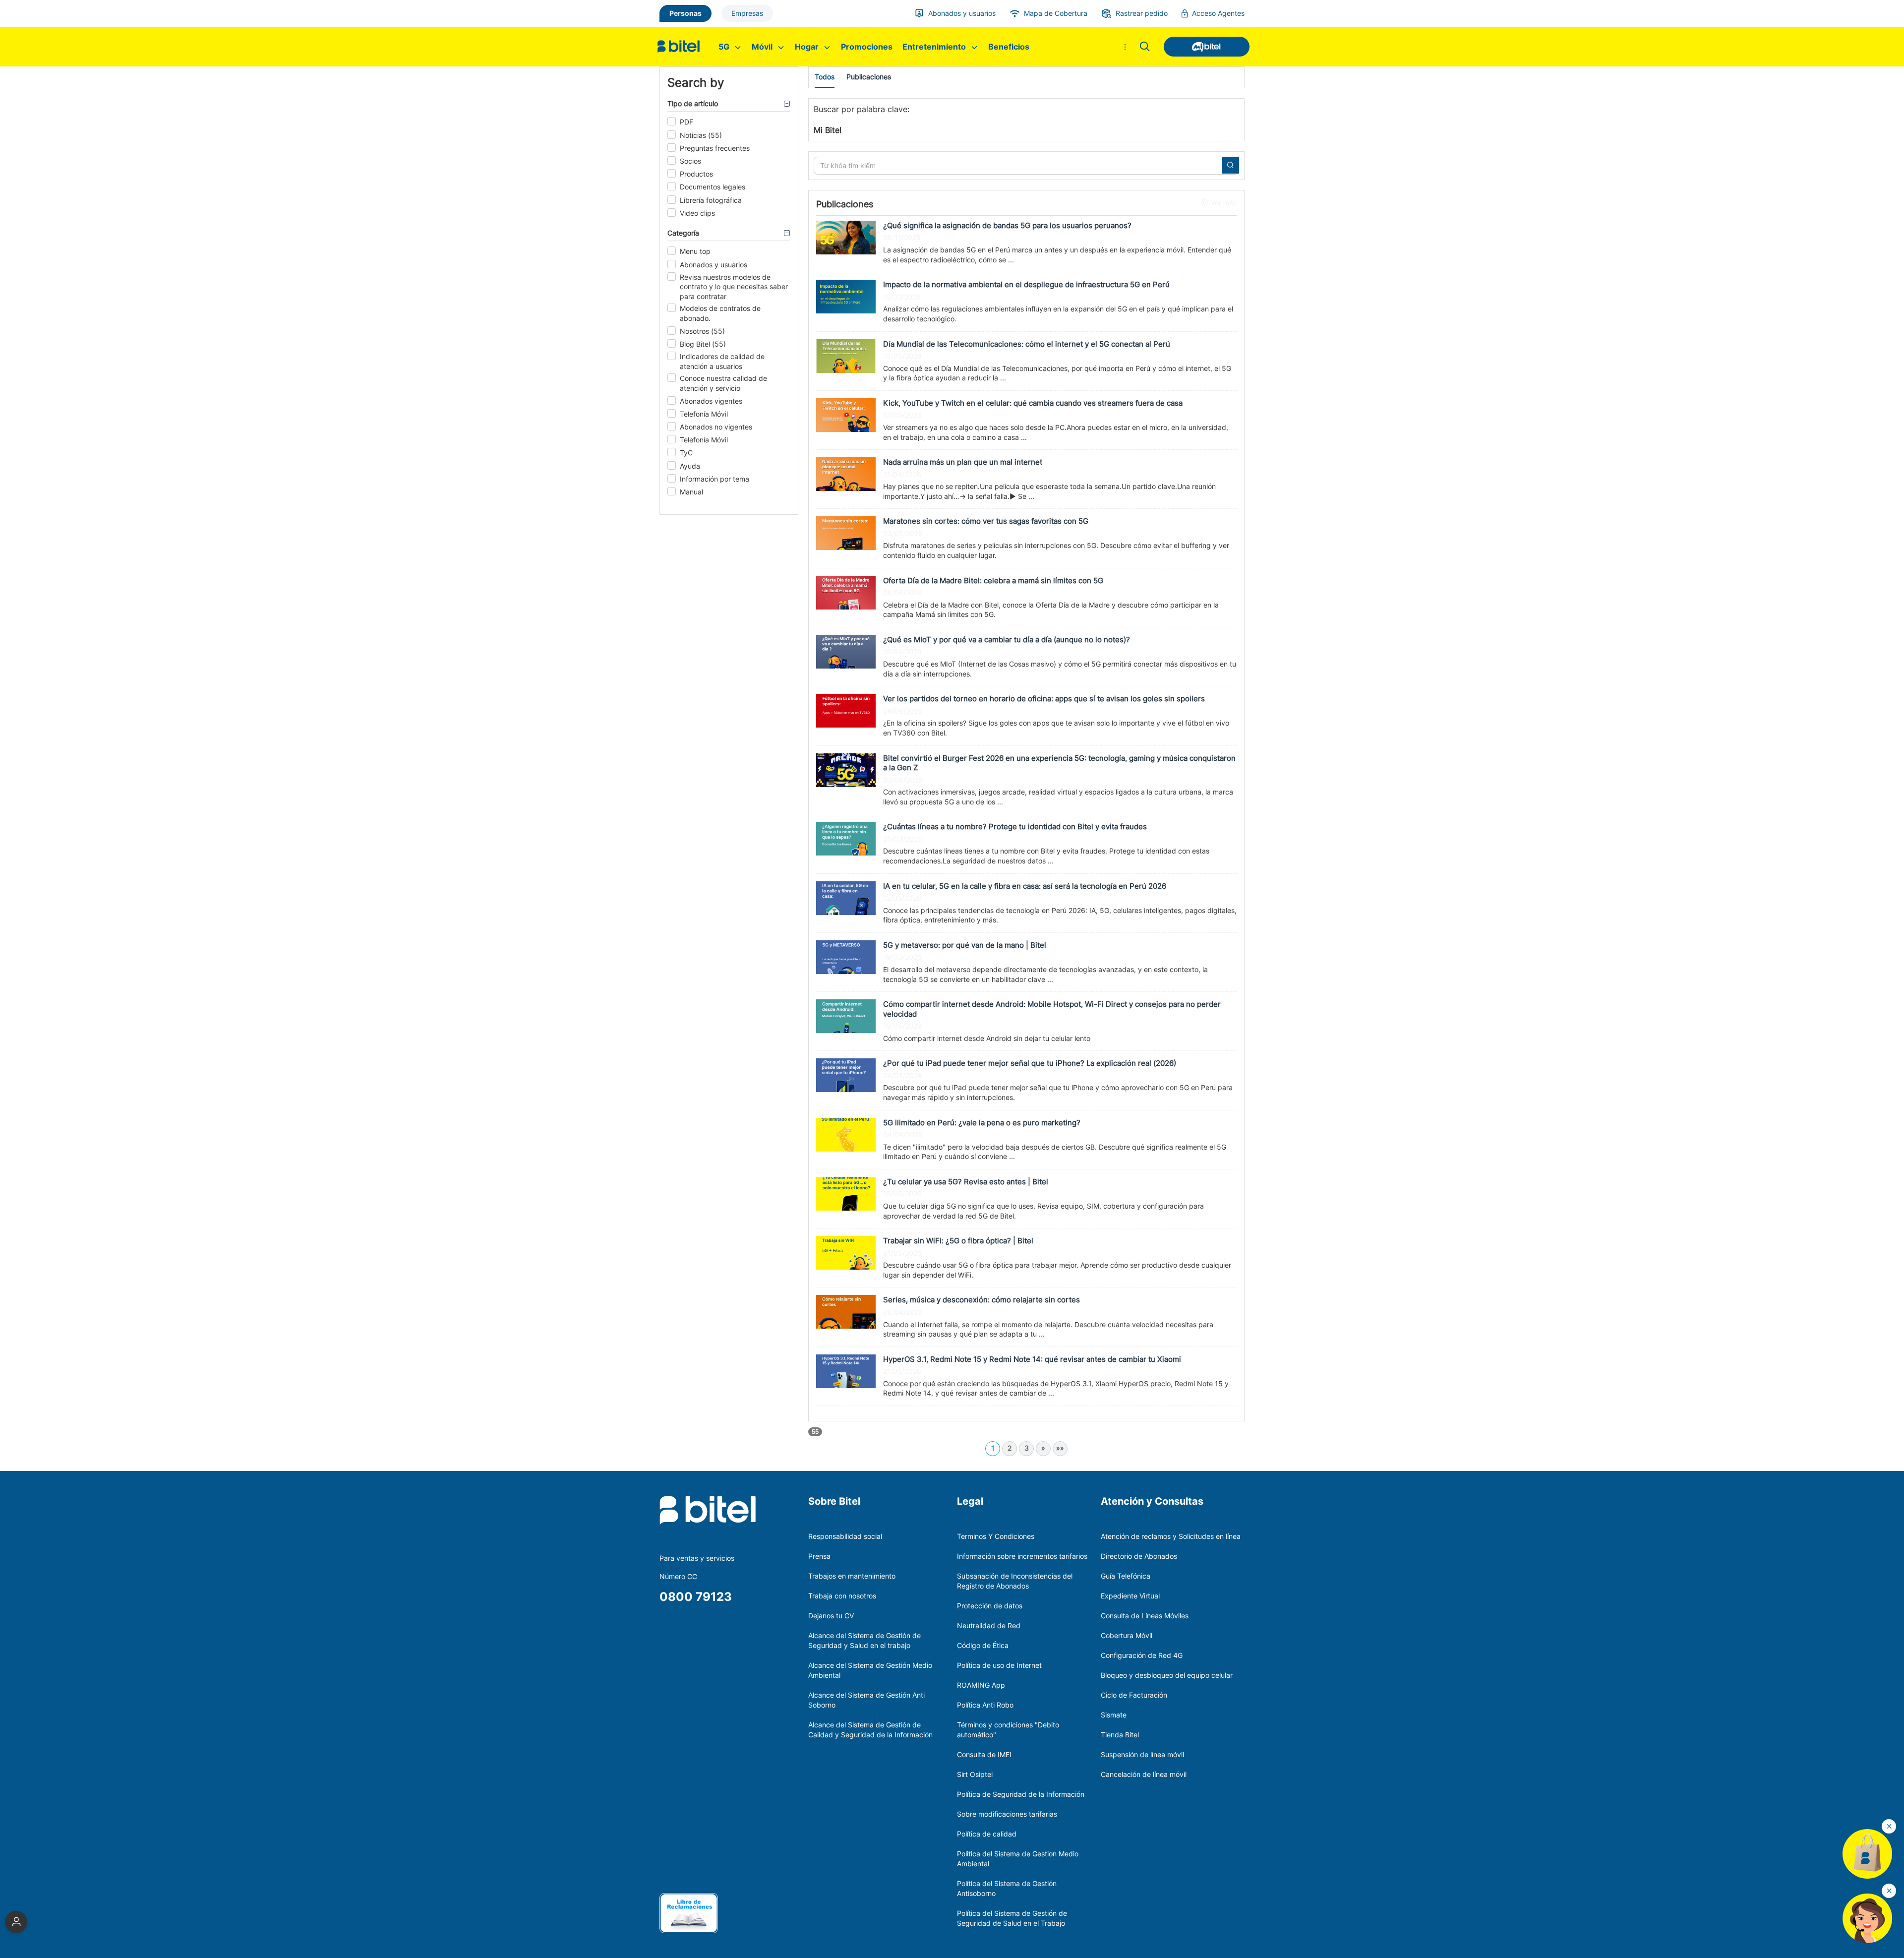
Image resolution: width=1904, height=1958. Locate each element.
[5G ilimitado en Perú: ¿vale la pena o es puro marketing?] (846, 1133)
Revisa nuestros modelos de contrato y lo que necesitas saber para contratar (734, 287)
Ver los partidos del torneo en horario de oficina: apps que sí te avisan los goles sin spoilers (1044, 699)
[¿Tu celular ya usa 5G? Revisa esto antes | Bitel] (846, 1193)
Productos (696, 174)
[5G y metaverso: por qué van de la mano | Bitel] (846, 956)
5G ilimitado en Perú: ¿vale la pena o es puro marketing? (982, 1123)
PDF (686, 122)
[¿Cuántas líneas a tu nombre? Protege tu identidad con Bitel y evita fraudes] (846, 838)
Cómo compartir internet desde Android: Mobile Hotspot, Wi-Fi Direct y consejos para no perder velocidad (1052, 1009)
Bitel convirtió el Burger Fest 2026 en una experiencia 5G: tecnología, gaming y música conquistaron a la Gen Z (1059, 763)
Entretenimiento (935, 47)
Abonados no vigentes (716, 427)
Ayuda (690, 466)
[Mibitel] (1202, 47)
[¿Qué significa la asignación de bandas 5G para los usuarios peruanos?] (846, 237)
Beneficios (1009, 47)
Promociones (867, 47)
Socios (690, 161)
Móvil (763, 47)
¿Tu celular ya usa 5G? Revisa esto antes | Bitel (966, 1182)
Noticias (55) (701, 135)
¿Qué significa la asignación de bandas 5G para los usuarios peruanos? (1007, 225)
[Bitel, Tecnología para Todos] (681, 47)
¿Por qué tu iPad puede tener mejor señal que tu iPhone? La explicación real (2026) (1030, 1063)
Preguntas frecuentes (715, 148)
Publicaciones (869, 77)
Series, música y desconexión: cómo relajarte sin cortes (982, 1300)
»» (1060, 1448)
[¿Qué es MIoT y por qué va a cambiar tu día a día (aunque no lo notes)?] (846, 651)
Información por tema (714, 479)
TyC (686, 453)
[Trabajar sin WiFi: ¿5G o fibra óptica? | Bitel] (846, 1252)
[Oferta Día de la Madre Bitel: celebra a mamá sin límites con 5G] (846, 591)
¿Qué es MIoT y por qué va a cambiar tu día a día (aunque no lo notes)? (1007, 640)
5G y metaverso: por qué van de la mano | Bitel (965, 945)
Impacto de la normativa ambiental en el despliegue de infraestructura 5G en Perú (1026, 284)
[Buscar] (1145, 47)
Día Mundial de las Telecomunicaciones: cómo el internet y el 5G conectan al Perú (1027, 344)
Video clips (697, 213)
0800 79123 (696, 1597)
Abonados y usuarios (714, 265)
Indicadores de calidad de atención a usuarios (722, 361)
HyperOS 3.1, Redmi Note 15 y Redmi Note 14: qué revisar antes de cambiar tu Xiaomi (1032, 1359)
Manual (691, 492)
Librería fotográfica (711, 200)
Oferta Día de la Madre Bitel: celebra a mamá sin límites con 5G (993, 581)
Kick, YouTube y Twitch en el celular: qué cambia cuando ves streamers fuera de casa (1033, 403)
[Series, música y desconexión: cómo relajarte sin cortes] (846, 1311)
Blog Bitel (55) (703, 344)
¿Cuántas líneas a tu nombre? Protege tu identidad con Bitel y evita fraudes (1015, 826)
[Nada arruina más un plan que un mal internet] (846, 473)
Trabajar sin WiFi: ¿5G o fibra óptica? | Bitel (958, 1241)
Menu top (695, 251)
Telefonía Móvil (704, 414)
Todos (825, 77)
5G (725, 47)
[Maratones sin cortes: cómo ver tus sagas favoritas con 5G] (846, 532)
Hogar (808, 47)
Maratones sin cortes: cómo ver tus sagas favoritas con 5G (986, 521)
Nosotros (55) (702, 331)
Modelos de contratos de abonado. (720, 313)
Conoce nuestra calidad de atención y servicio (723, 383)
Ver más (1224, 203)
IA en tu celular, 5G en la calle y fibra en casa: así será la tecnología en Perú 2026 (1025, 886)
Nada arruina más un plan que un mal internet (963, 462)
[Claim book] (689, 1913)
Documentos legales (713, 187)
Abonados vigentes (711, 401)
